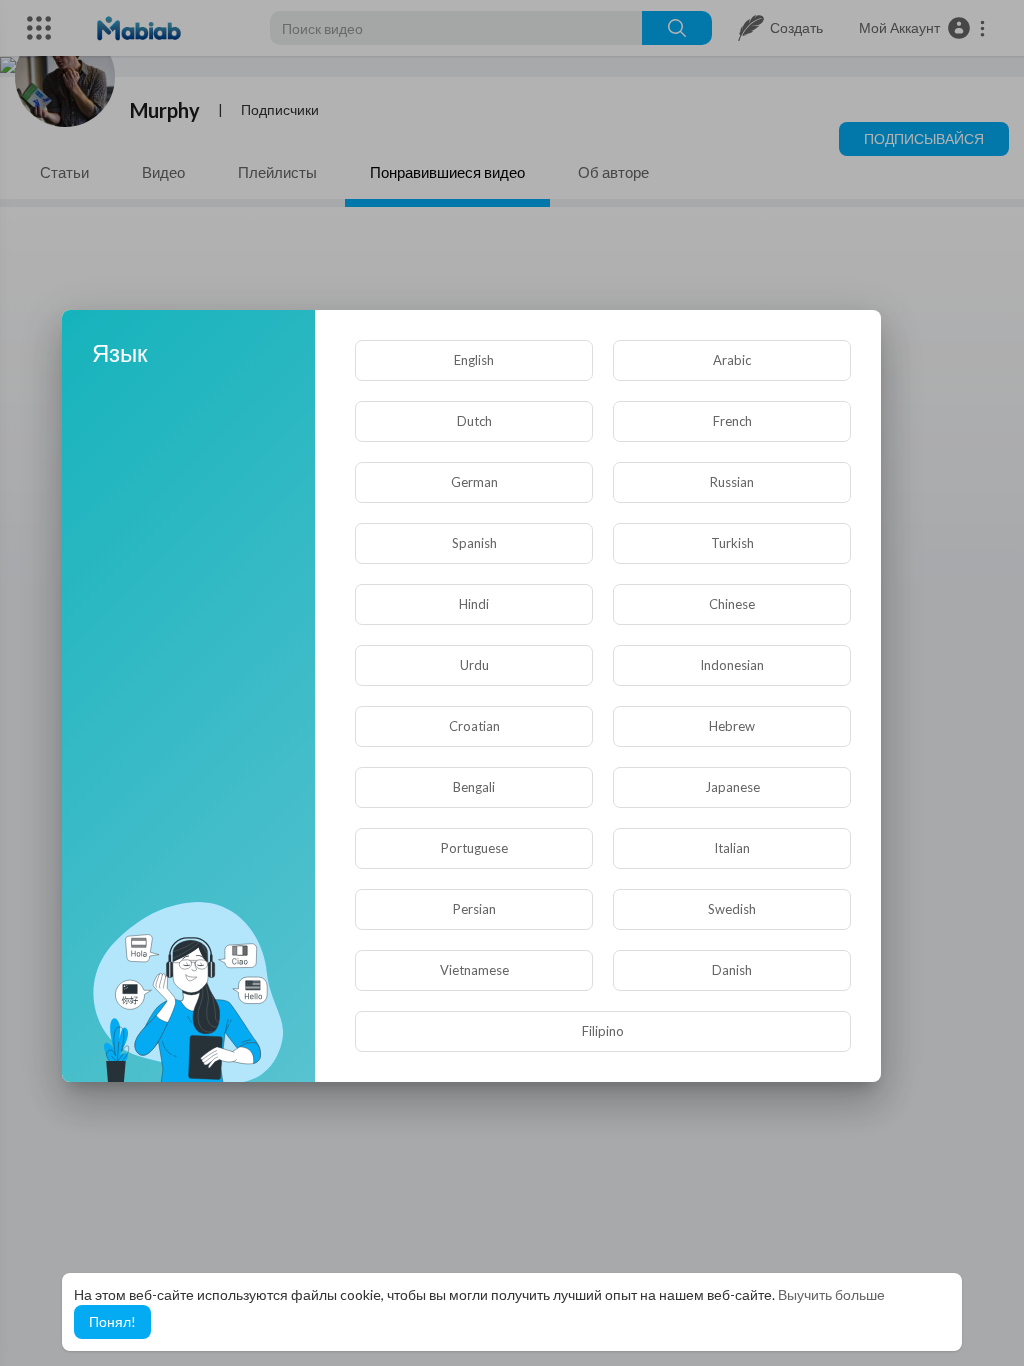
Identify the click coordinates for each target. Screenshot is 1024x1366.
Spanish (474, 543)
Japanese (732, 787)
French (732, 421)
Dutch (474, 421)
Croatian (474, 726)
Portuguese (474, 848)
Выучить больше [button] (831, 1294)
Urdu (474, 665)
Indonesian (732, 665)
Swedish (732, 909)
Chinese (732, 604)
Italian (732, 848)
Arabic (732, 360)
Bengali (474, 787)
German (474, 482)
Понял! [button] (112, 1321)
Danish (732, 970)
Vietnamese (474, 970)
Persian (474, 909)
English (474, 360)
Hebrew (732, 726)
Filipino (603, 1031)
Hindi (474, 604)
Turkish (732, 543)
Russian (732, 482)
